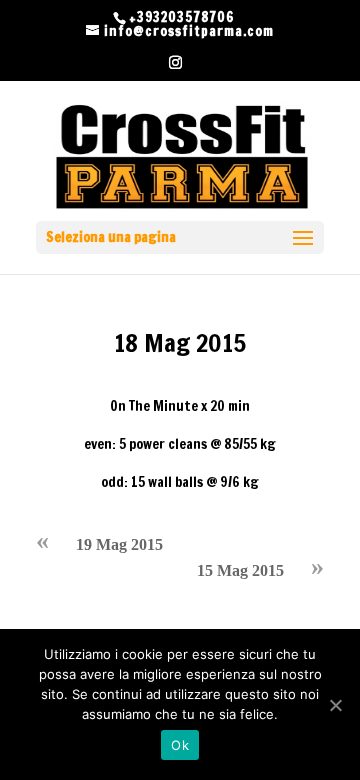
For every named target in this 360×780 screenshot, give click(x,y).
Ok (180, 745)
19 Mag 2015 (119, 544)
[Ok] (335, 705)
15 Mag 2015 (240, 570)
